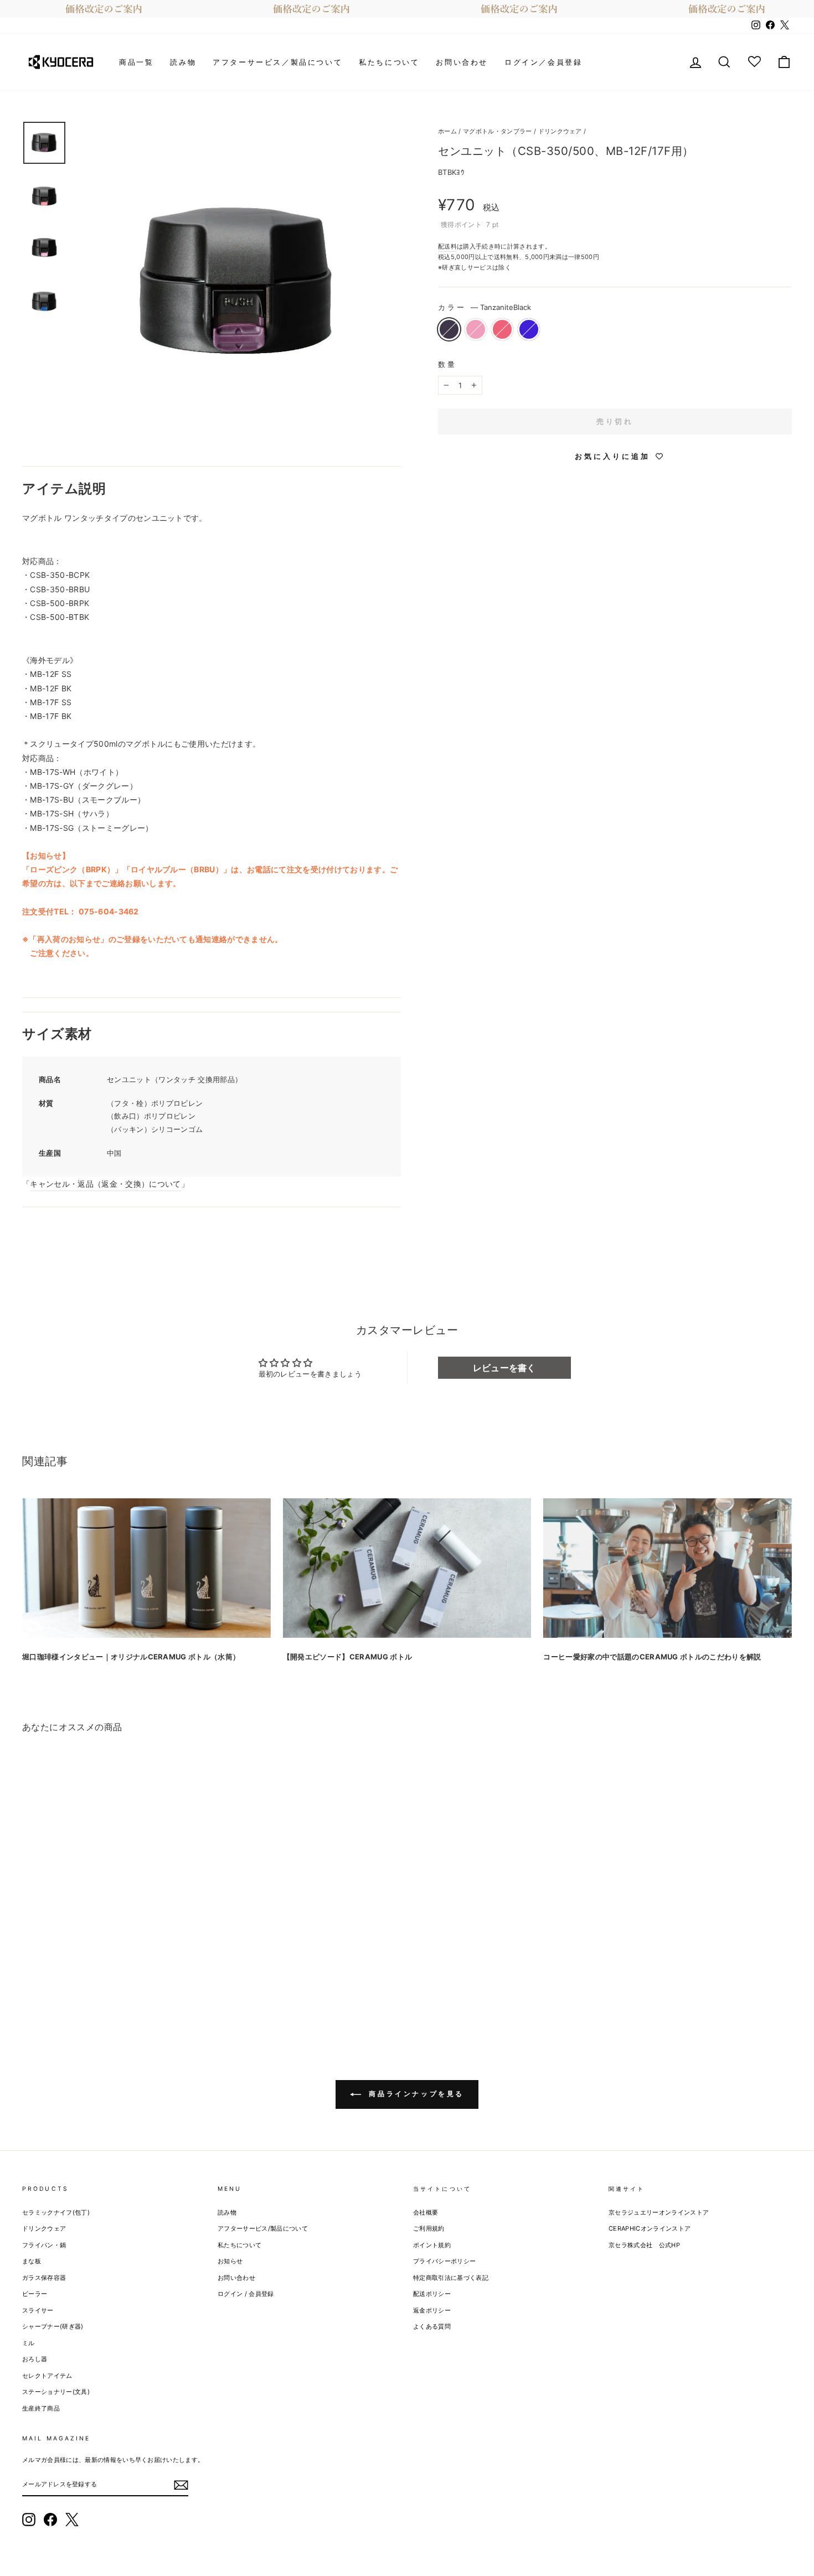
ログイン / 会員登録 (246, 2294)
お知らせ (230, 2261)
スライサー (38, 2310)
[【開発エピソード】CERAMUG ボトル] (407, 1568)
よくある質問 (432, 2326)
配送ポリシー (432, 2294)
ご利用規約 (429, 2228)
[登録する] (181, 2485)
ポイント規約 (432, 2245)
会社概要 (426, 2212)
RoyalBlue (529, 329)
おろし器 (35, 2359)
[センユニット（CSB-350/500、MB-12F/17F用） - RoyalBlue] (74, 1987)
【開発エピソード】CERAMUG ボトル (348, 1657)
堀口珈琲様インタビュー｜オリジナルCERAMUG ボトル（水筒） (131, 1657)
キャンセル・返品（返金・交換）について (105, 1184)
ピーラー (35, 2294)
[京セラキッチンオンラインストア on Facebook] (50, 2520)
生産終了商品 (41, 2408)
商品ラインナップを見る (415, 2094)
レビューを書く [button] (504, 1368)
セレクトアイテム (47, 2376)
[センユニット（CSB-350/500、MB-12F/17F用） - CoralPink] (60, 1987)
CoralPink (502, 329)
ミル (29, 2343)
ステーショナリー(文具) (56, 2392)
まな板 (32, 2261)
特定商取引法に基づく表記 (451, 2278)
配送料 (447, 246)
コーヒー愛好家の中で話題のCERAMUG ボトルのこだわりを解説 (652, 1657)
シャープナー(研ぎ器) (53, 2326)
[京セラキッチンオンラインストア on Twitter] (72, 2520)
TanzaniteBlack (449, 329)
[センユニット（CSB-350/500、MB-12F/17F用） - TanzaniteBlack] (30, 1987)
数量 (447, 364)
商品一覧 (136, 62)
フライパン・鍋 (44, 2245)
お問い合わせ (462, 62)
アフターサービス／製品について (277, 62)
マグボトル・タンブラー (498, 131)
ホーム (447, 131)
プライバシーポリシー (444, 2261)
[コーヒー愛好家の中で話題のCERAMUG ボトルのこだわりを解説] (668, 1568)
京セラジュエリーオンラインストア (659, 2212)
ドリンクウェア (560, 131)
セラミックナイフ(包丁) (56, 2212)
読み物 (183, 62)
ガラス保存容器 (44, 2278)
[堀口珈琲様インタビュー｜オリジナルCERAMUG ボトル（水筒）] (146, 1568)
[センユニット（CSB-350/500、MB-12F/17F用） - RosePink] (45, 1987)
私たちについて (389, 62)
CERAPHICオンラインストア (650, 2228)
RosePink (476, 329)
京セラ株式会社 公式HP (644, 2245)
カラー (485, 307)
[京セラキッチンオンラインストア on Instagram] (29, 2520)
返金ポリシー (432, 2310)
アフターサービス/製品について (263, 2228)
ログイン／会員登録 (543, 62)
